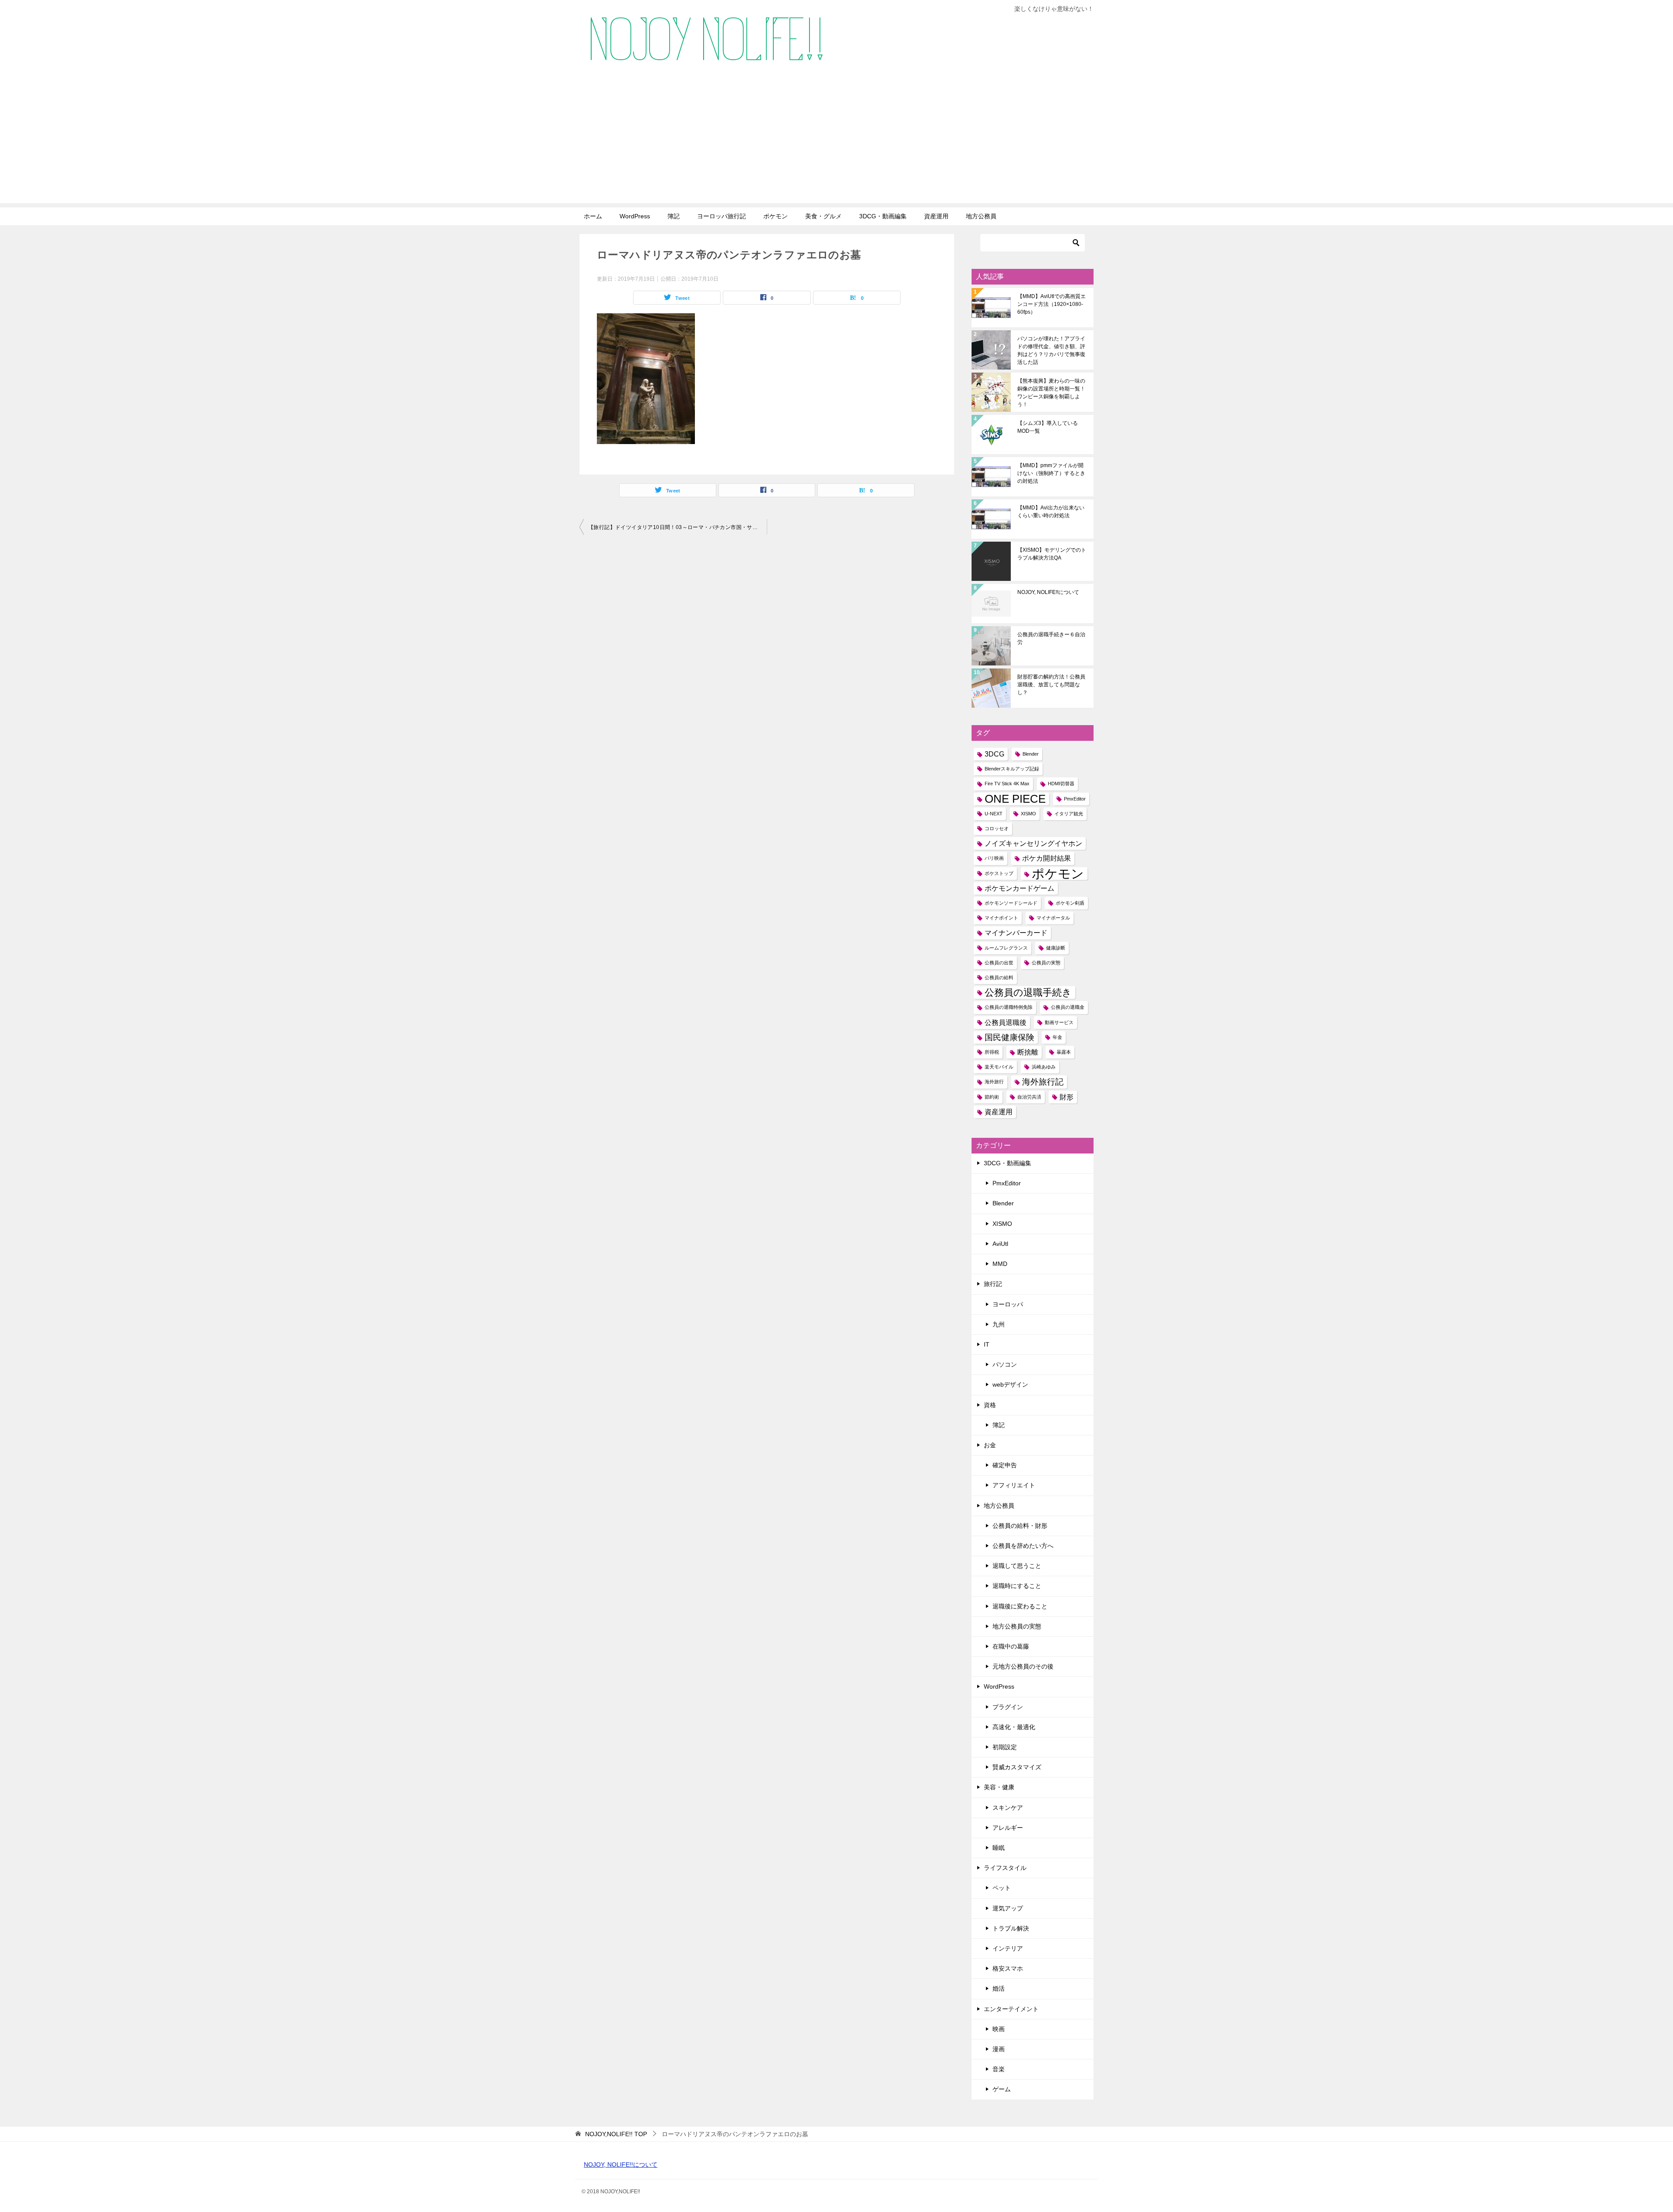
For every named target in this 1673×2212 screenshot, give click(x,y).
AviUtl (1000, 1244)
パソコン (1005, 1364)
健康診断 (1056, 948)
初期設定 (1005, 1747)
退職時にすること (1017, 1586)
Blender (1031, 754)
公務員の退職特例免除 (1009, 1007)
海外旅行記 (1043, 1082)
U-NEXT (994, 814)
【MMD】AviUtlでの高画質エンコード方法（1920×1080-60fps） (1052, 304)
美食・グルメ (823, 216)
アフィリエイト (1014, 1485)
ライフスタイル (1005, 1868)
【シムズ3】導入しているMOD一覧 (1048, 427)
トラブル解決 (1011, 1928)
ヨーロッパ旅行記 (721, 216)
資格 (990, 1405)
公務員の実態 (1046, 963)
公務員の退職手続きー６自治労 (1051, 638)
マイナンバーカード (1016, 933)
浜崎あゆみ (1044, 1067)
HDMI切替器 (1061, 784)
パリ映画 (994, 858)
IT (987, 1344)
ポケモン (776, 216)
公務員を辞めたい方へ (1023, 1546)
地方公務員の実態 (1017, 1626)
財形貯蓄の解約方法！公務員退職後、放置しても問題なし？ (1051, 685)
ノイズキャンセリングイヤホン (1033, 843)
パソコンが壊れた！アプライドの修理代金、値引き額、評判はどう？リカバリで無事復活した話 (1051, 350)
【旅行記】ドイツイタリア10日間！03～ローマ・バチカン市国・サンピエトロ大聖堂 (677, 527)
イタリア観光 (1069, 814)
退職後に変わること (1020, 1606)
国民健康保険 (1009, 1037)
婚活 (999, 1988)
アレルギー (1008, 1828)
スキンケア (1008, 1808)
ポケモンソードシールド (1011, 903)
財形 (1067, 1097)
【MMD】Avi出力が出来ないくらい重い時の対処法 (1051, 512)
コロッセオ (997, 828)
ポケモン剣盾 (1070, 903)
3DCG (994, 754)
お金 (990, 1445)
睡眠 (999, 1848)
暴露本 (1064, 1052)
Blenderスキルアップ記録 (1012, 769)
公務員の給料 (999, 977)
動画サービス (1059, 1022)
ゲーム (1002, 2089)
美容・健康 (999, 1787)
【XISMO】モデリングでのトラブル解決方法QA (1052, 554)
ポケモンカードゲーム (1019, 888)
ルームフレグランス (1006, 948)
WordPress (635, 216)
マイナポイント (1001, 918)
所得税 (992, 1052)
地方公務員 (981, 216)
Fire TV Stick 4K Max (1007, 784)
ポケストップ (999, 873)
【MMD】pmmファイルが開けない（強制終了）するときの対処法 (1051, 473)
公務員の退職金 (1068, 1007)
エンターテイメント (1011, 2009)
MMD (1000, 1264)
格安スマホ (1008, 1968)
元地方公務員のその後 (1023, 1666)
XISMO (1028, 814)
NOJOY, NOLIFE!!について (1048, 592)
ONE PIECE (1015, 799)
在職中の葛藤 (1011, 1646)
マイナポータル (1053, 918)
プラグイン (1008, 1707)
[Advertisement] (836, 142)
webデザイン (1010, 1384)
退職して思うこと (1017, 1566)
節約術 (992, 1097)
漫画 (999, 2049)
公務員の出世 (999, 963)
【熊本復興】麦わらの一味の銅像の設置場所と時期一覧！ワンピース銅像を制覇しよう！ (1051, 393)
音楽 (999, 2069)
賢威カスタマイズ (1017, 1767)
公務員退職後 (1006, 1023)
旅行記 (993, 1284)
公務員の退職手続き (1028, 992)
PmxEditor (1075, 799)
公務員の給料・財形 (1020, 1526)
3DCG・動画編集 (883, 216)
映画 (999, 2029)
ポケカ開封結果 (1046, 858)
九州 (999, 1324)
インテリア (1008, 1948)
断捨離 (1028, 1052)
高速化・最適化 (1014, 1727)
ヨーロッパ (1008, 1304)
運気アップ (1008, 1908)
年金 (1057, 1037)
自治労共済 (1029, 1097)
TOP (616, 2134)
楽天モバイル (999, 1067)
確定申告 (1005, 1465)
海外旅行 (994, 1082)
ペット (1002, 1888)
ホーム (593, 216)
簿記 (674, 216)
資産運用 (936, 216)
